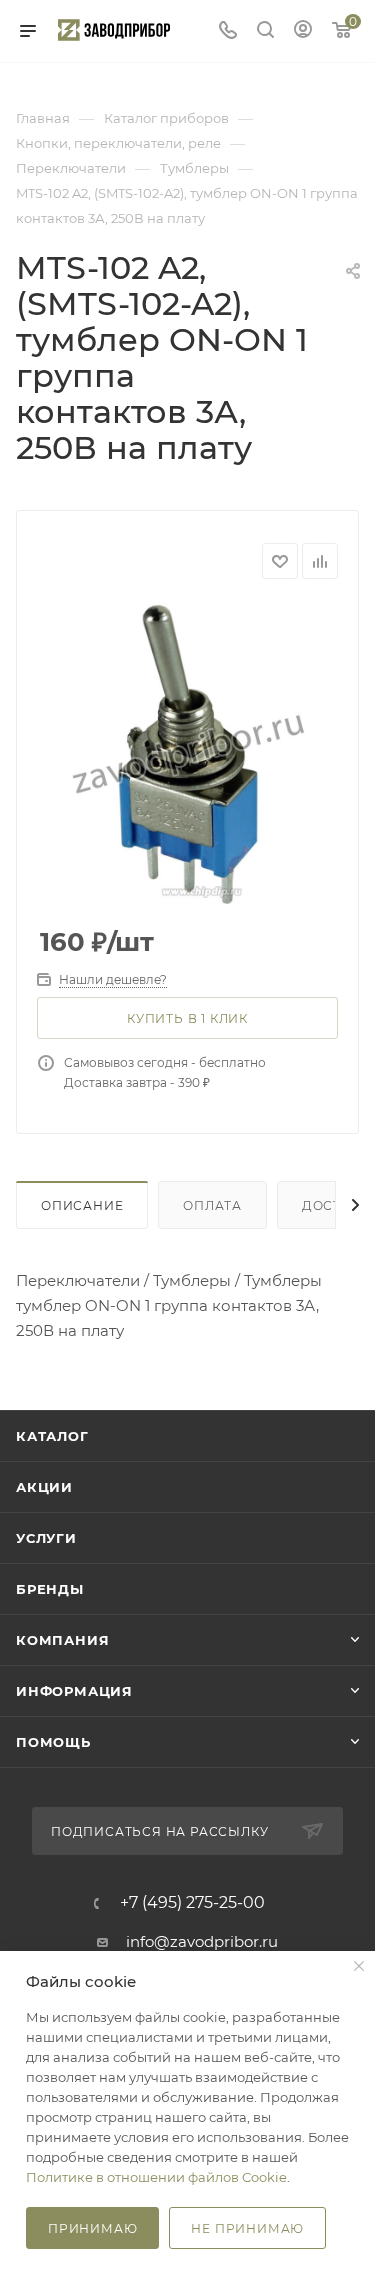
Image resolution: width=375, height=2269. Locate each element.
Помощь (53, 1742)
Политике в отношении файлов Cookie (156, 2177)
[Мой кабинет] (303, 31)
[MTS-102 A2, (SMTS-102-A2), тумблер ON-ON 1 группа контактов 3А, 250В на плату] (188, 754)
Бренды (50, 1589)
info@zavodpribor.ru (202, 1941)
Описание (82, 1205)
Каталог (52, 1436)
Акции (44, 1487)
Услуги (46, 1538)
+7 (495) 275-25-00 (192, 1903)
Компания (62, 1640)
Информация (74, 1691)
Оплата (212, 1205)
